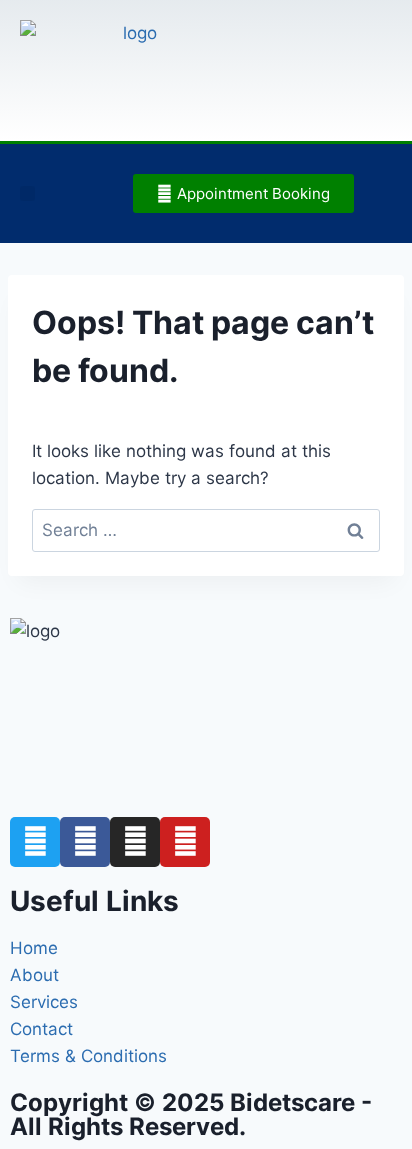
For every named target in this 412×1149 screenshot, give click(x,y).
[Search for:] (206, 530)
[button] (27, 193)
